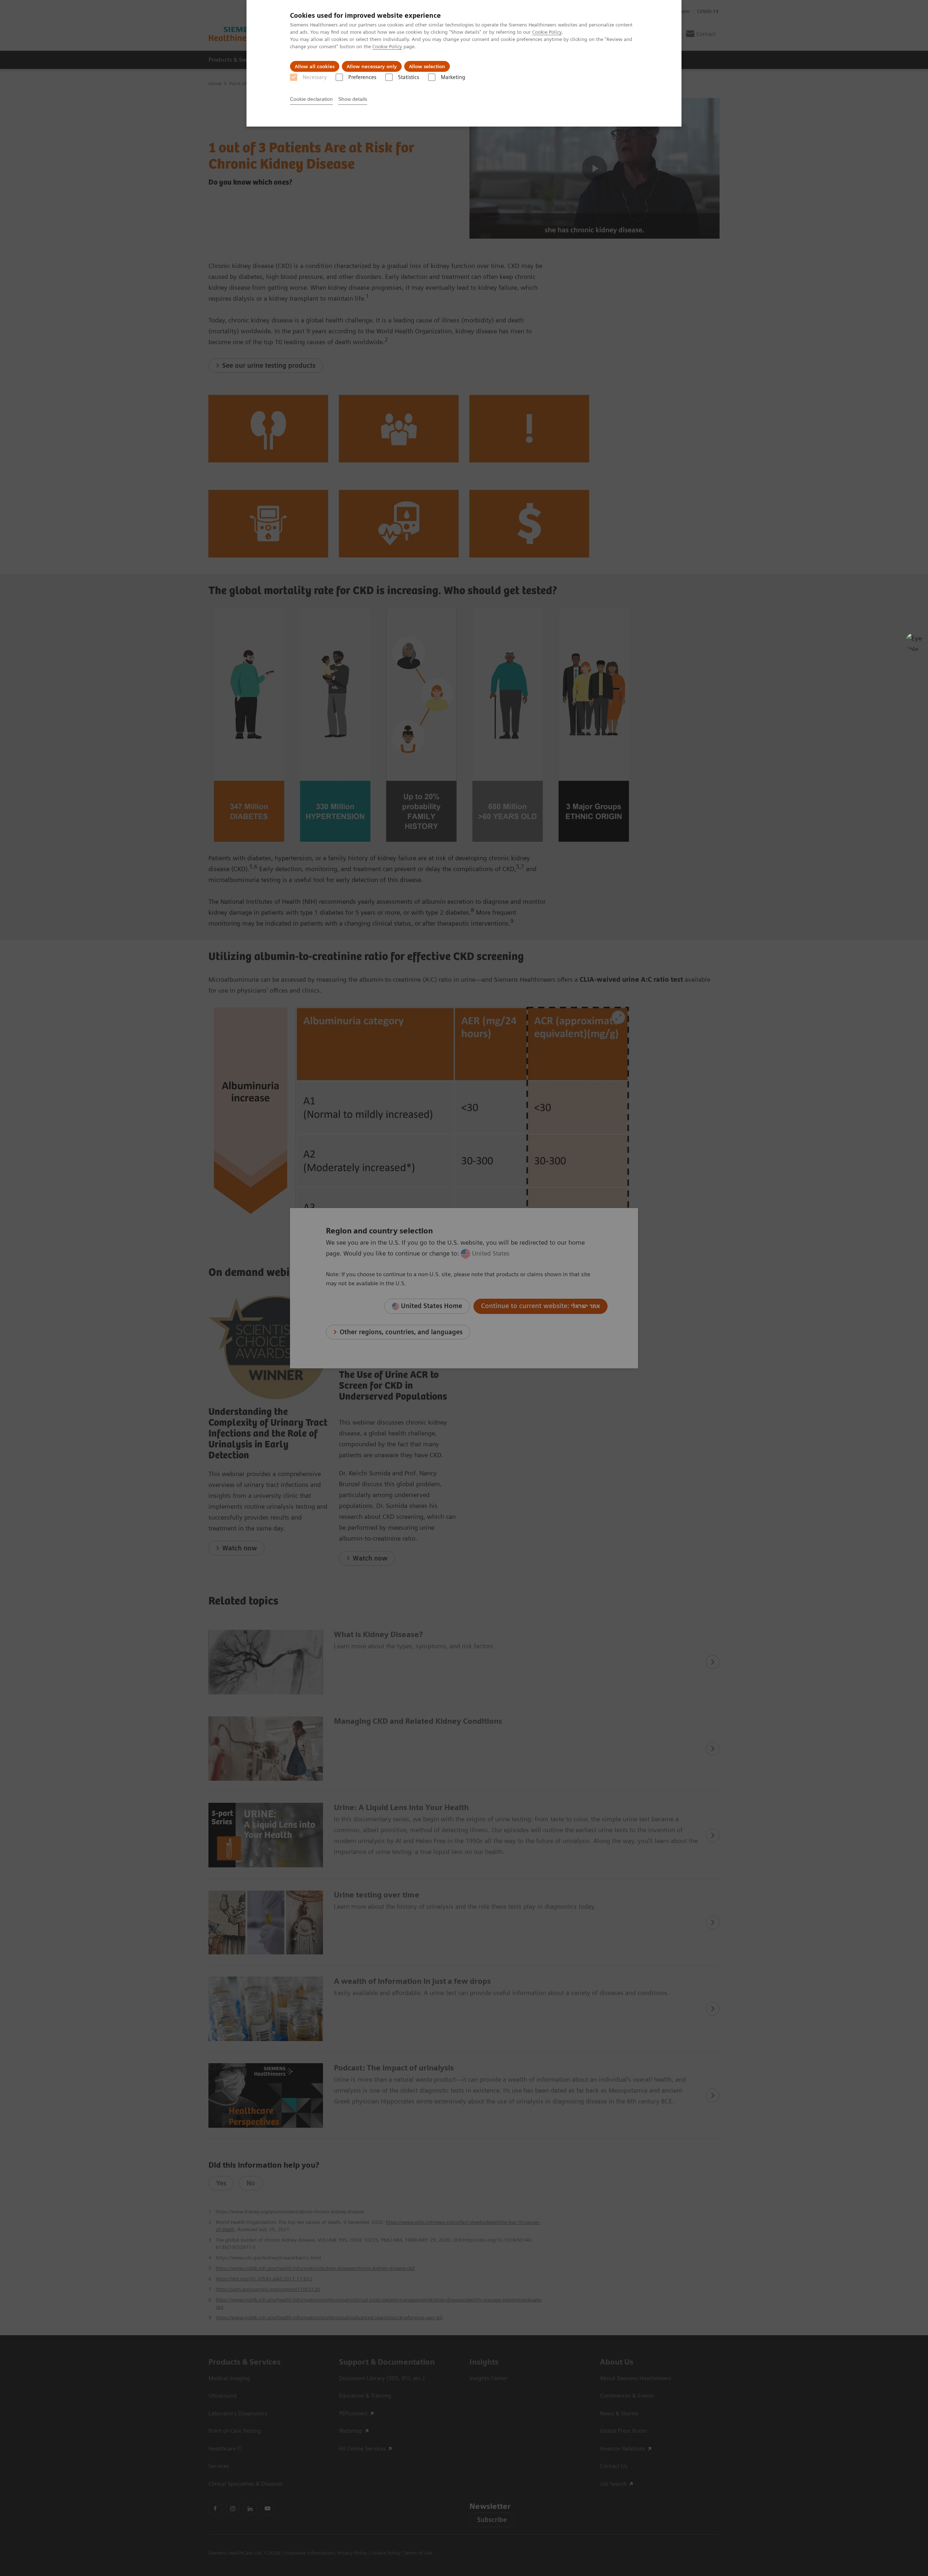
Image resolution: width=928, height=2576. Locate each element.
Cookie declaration (311, 99)
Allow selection (427, 66)
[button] (915, 642)
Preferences (362, 77)
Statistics (409, 77)
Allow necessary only (372, 66)
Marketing (453, 77)
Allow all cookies (315, 66)
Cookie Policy (547, 32)
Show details (353, 99)
